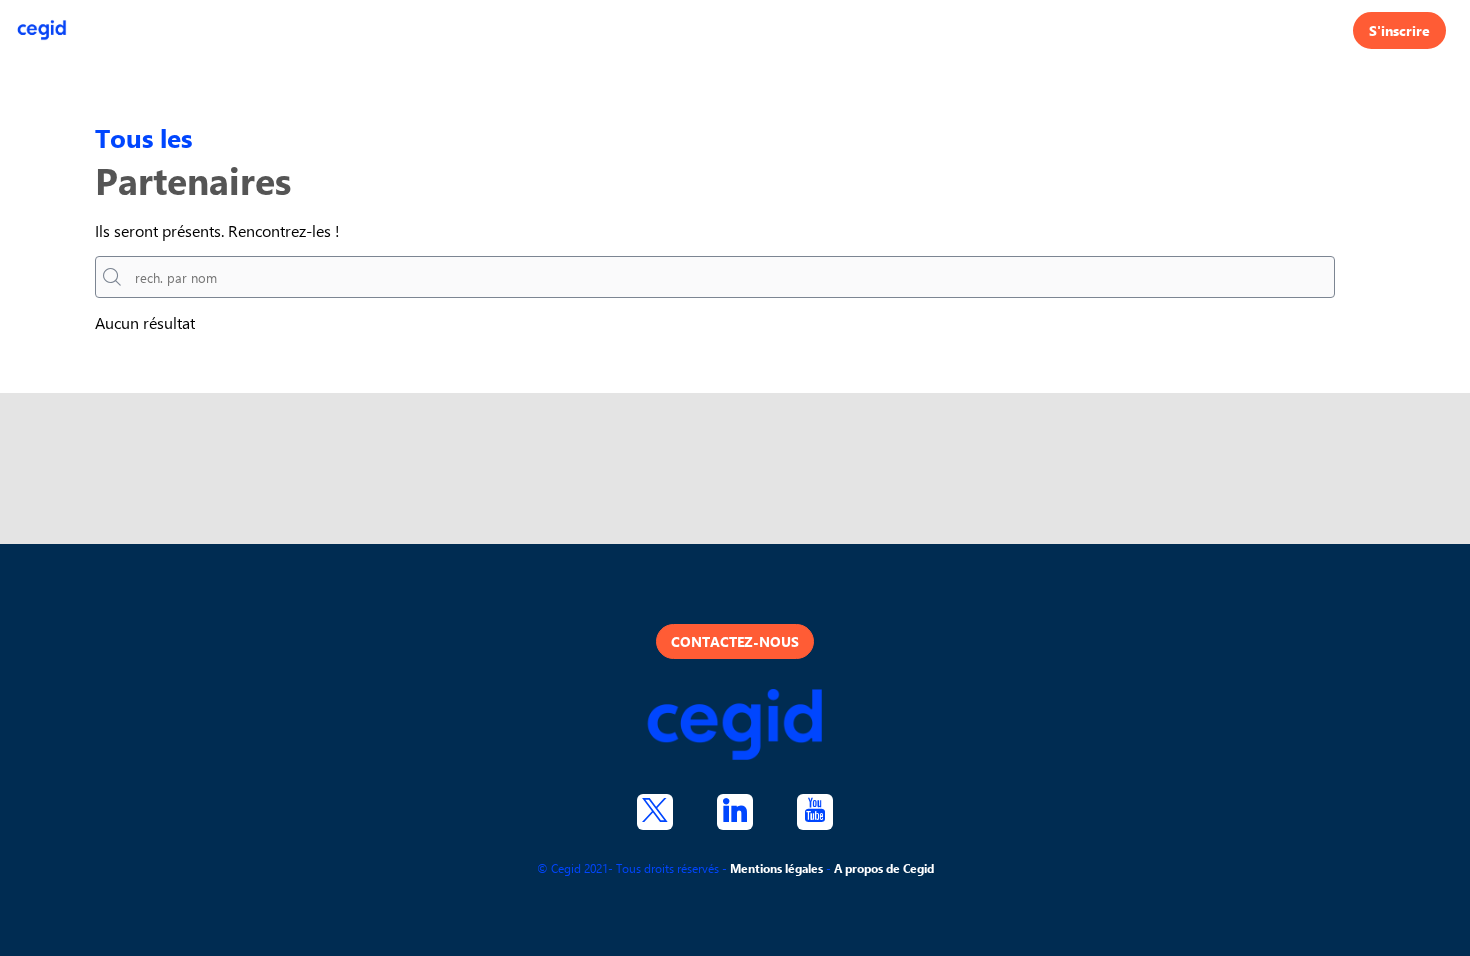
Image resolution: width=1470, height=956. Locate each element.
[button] (1399, 30)
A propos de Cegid (884, 868)
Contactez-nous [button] (735, 641)
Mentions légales (776, 868)
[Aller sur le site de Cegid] (735, 726)
